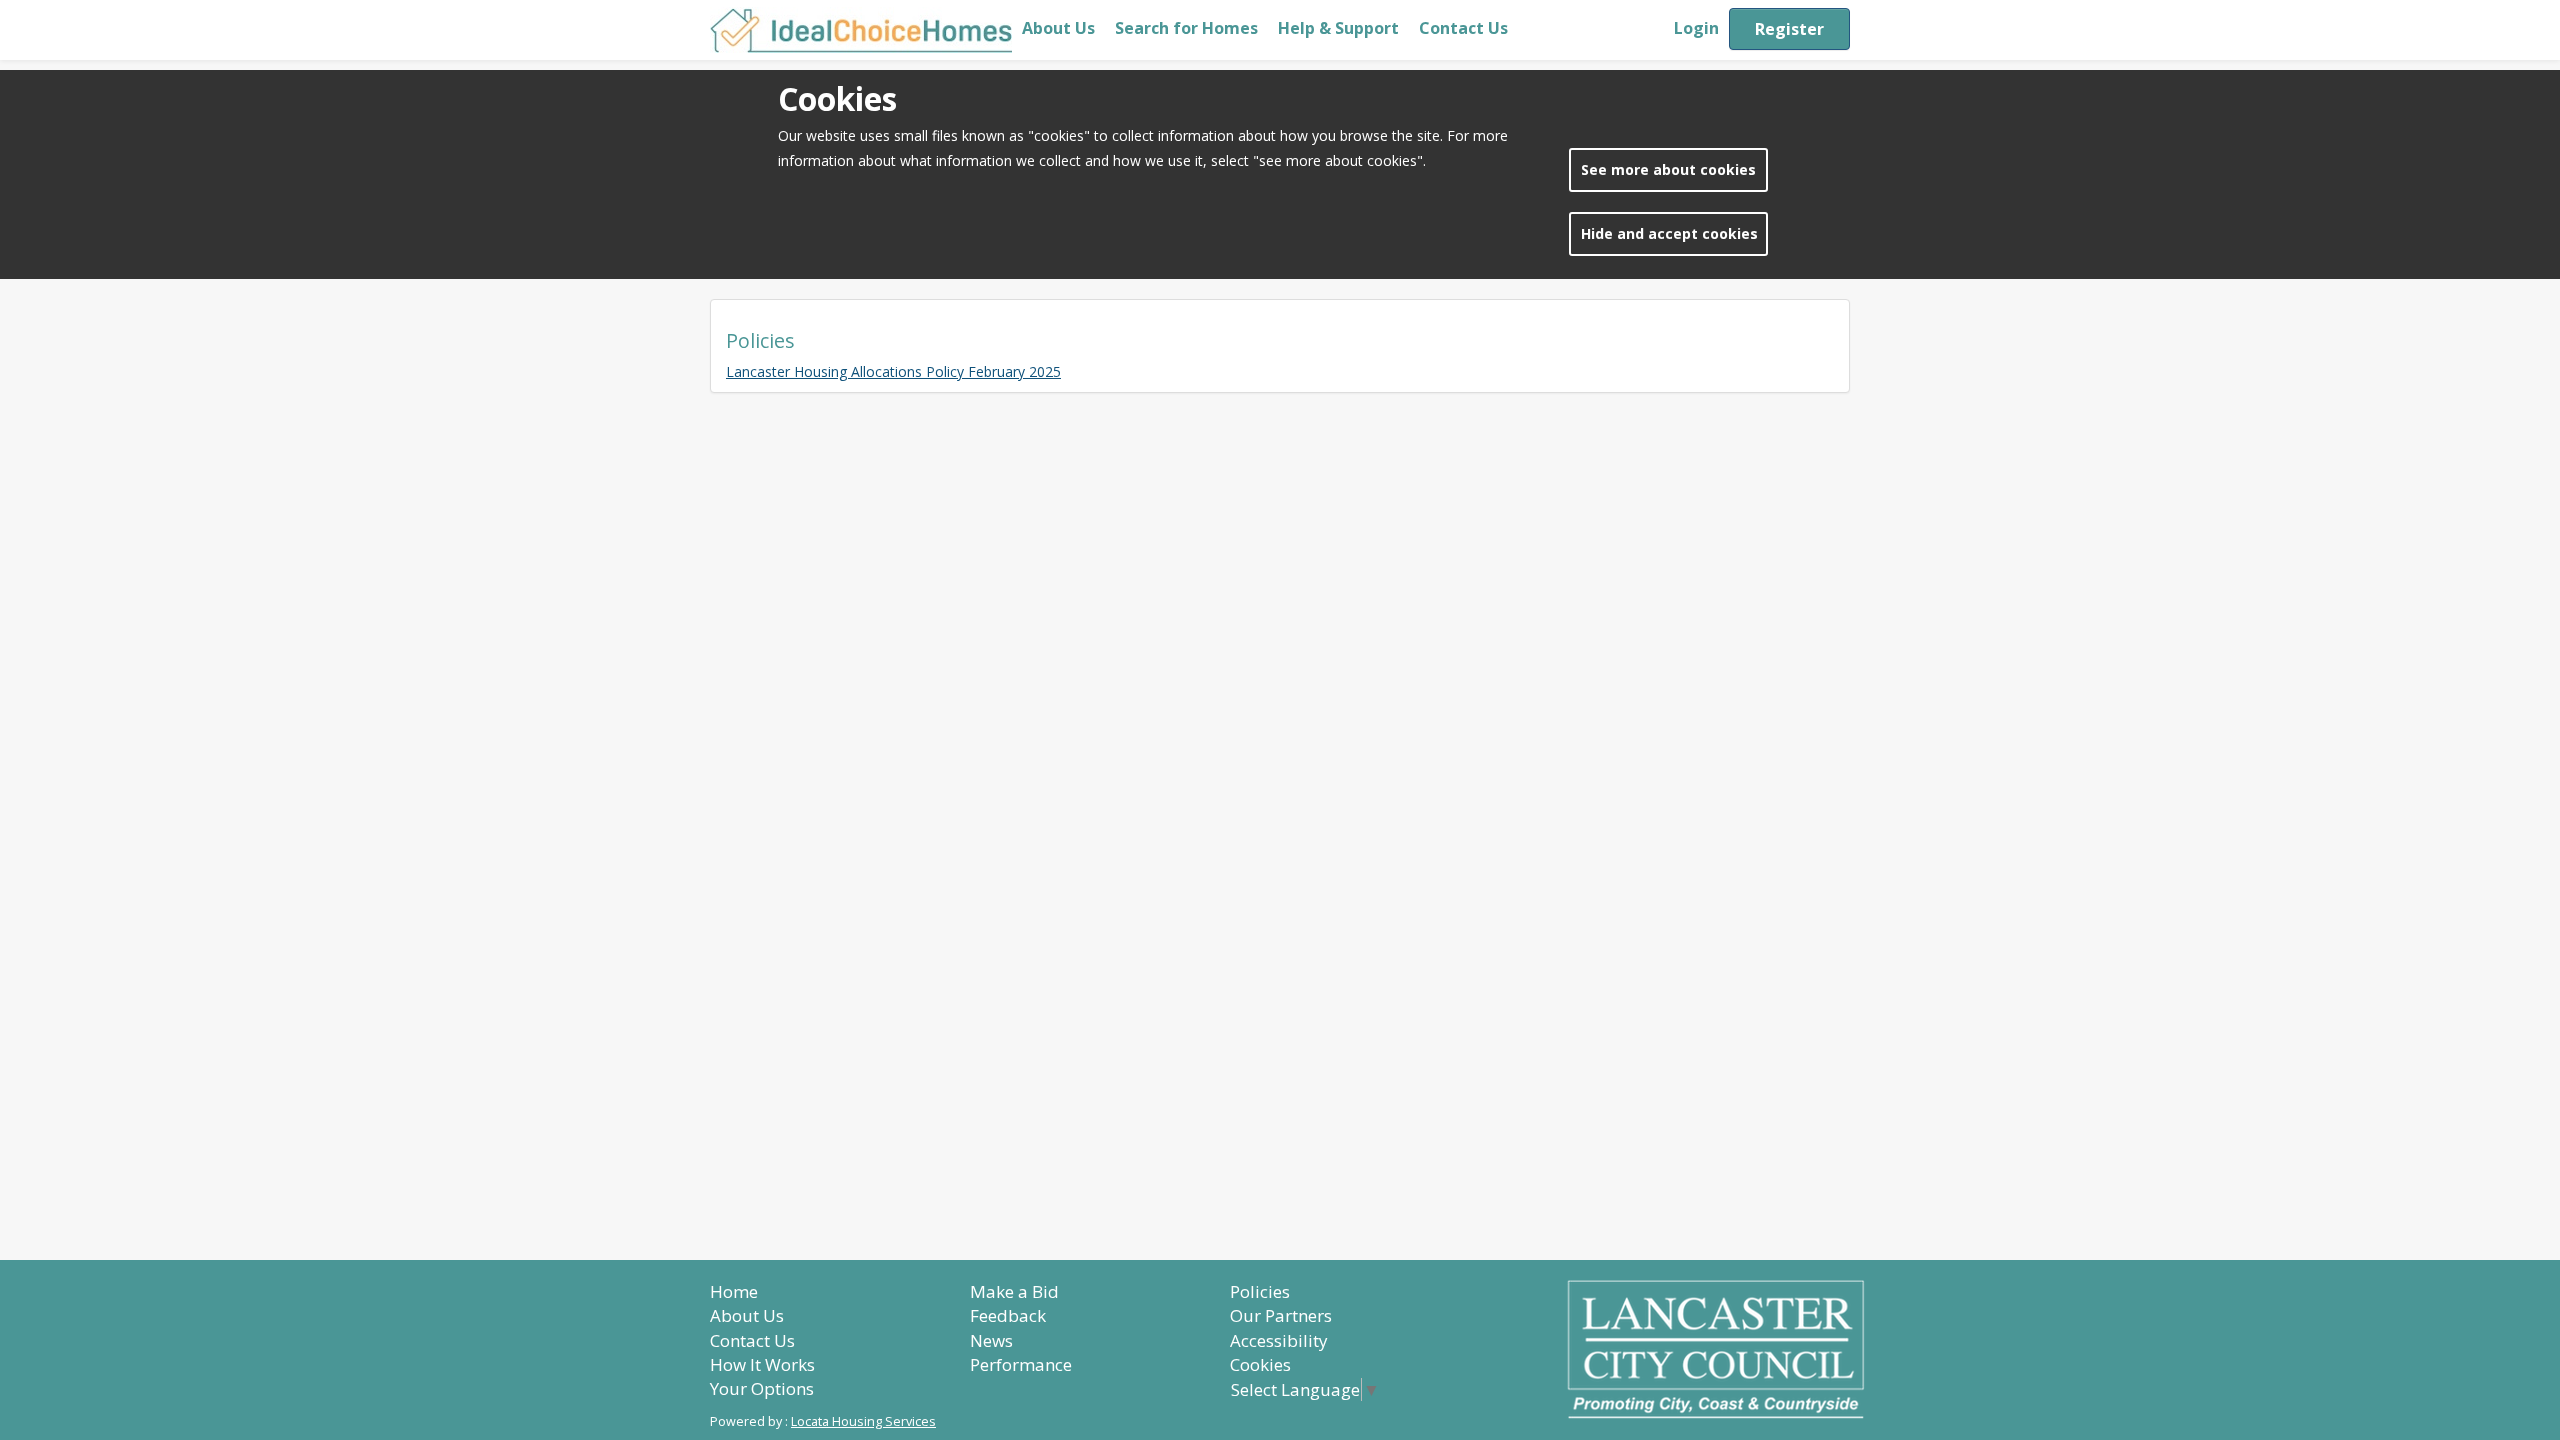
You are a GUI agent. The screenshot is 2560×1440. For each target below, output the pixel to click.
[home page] (861, 29)
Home (734, 1291)
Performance (1021, 1364)
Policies (1260, 1291)
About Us (1058, 28)
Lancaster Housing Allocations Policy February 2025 (893, 371)
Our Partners (1281, 1315)
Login (1696, 28)
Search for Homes (1186, 28)
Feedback (1008, 1315)
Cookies (1260, 1364)
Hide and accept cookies (1669, 233)
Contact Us (1463, 28)
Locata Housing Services (863, 1421)
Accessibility (1279, 1340)
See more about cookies (1668, 169)
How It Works (762, 1364)
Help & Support (1338, 28)
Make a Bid (1014, 1291)
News (991, 1340)
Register (1789, 29)
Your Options (762, 1388)
